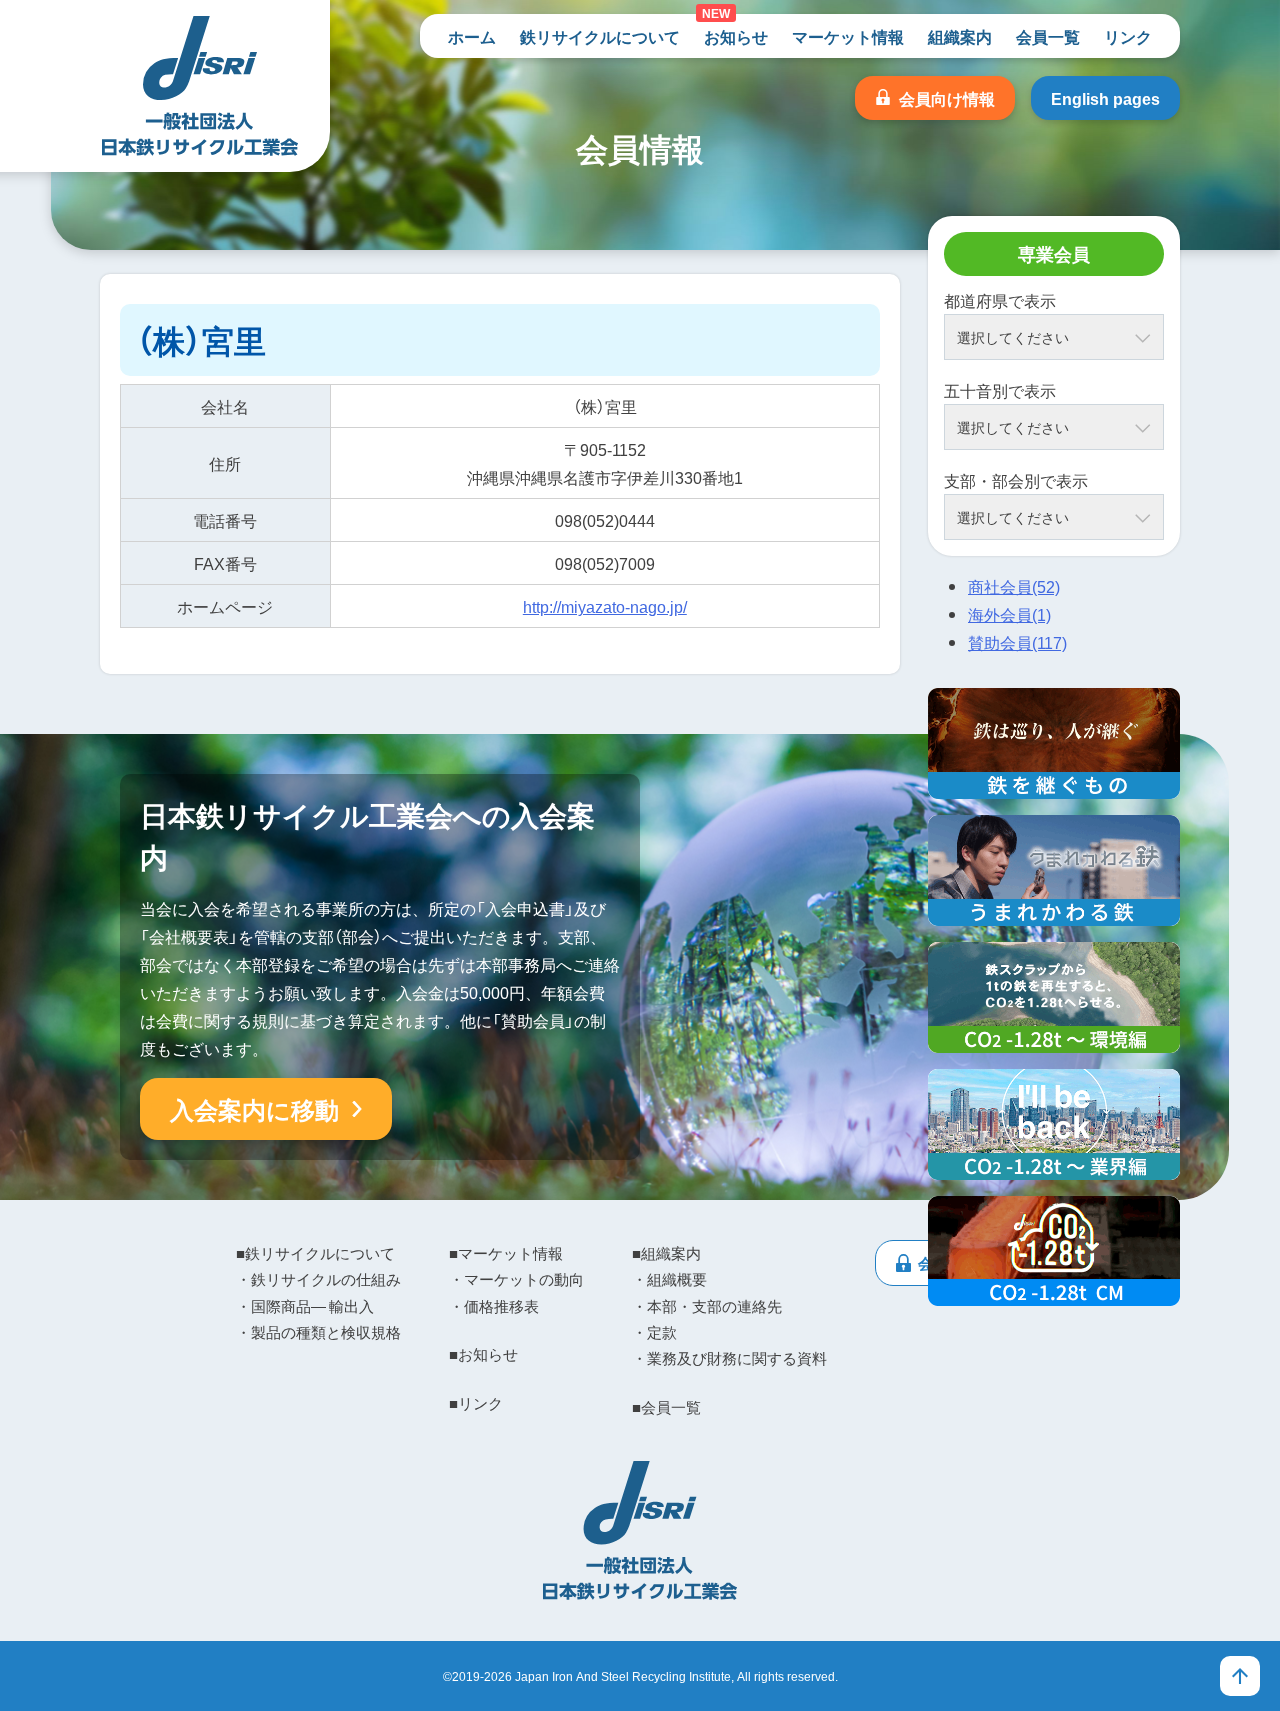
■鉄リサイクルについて (315, 1253)
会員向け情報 (947, 98)
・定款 (654, 1332)
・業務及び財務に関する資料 (729, 1358)
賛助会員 (1017, 642)
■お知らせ (483, 1354)
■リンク (476, 1403)
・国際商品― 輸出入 (305, 1306)
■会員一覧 (666, 1407)
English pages (1105, 98)
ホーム (472, 36)
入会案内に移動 (254, 1109)
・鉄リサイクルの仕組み (318, 1279)
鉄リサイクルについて (600, 36)
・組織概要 (669, 1279)
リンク (1128, 36)
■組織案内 (666, 1253)
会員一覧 (1048, 36)
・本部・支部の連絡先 (707, 1306)
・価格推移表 (494, 1306)
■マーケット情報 (506, 1253)
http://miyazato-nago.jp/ (605, 606)
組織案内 (960, 36)
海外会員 (1009, 614)
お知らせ (736, 36)
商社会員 (1014, 586)
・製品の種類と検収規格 (318, 1332)
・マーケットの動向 (516, 1279)
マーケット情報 (848, 36)
